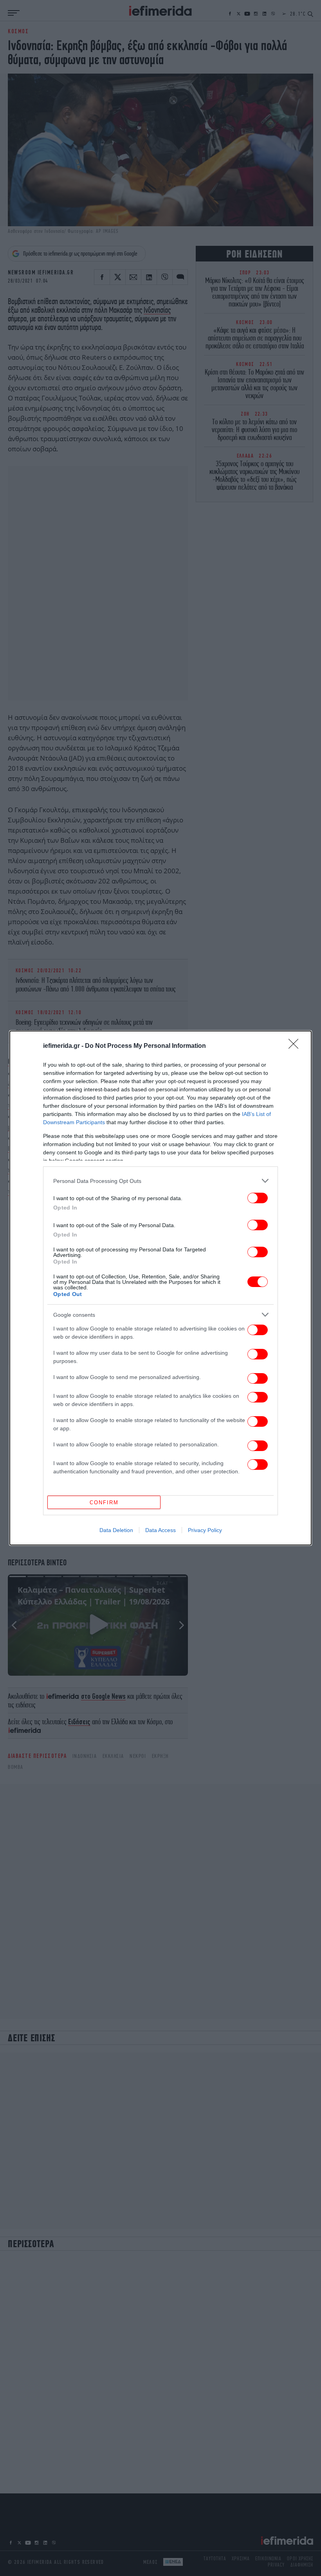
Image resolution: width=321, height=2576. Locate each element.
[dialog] (160, 1288)
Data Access (160, 1530)
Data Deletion (116, 1530)
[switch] (258, 1198)
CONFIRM (104, 1503)
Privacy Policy (205, 1530)
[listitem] (160, 1181)
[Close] (296, 1046)
